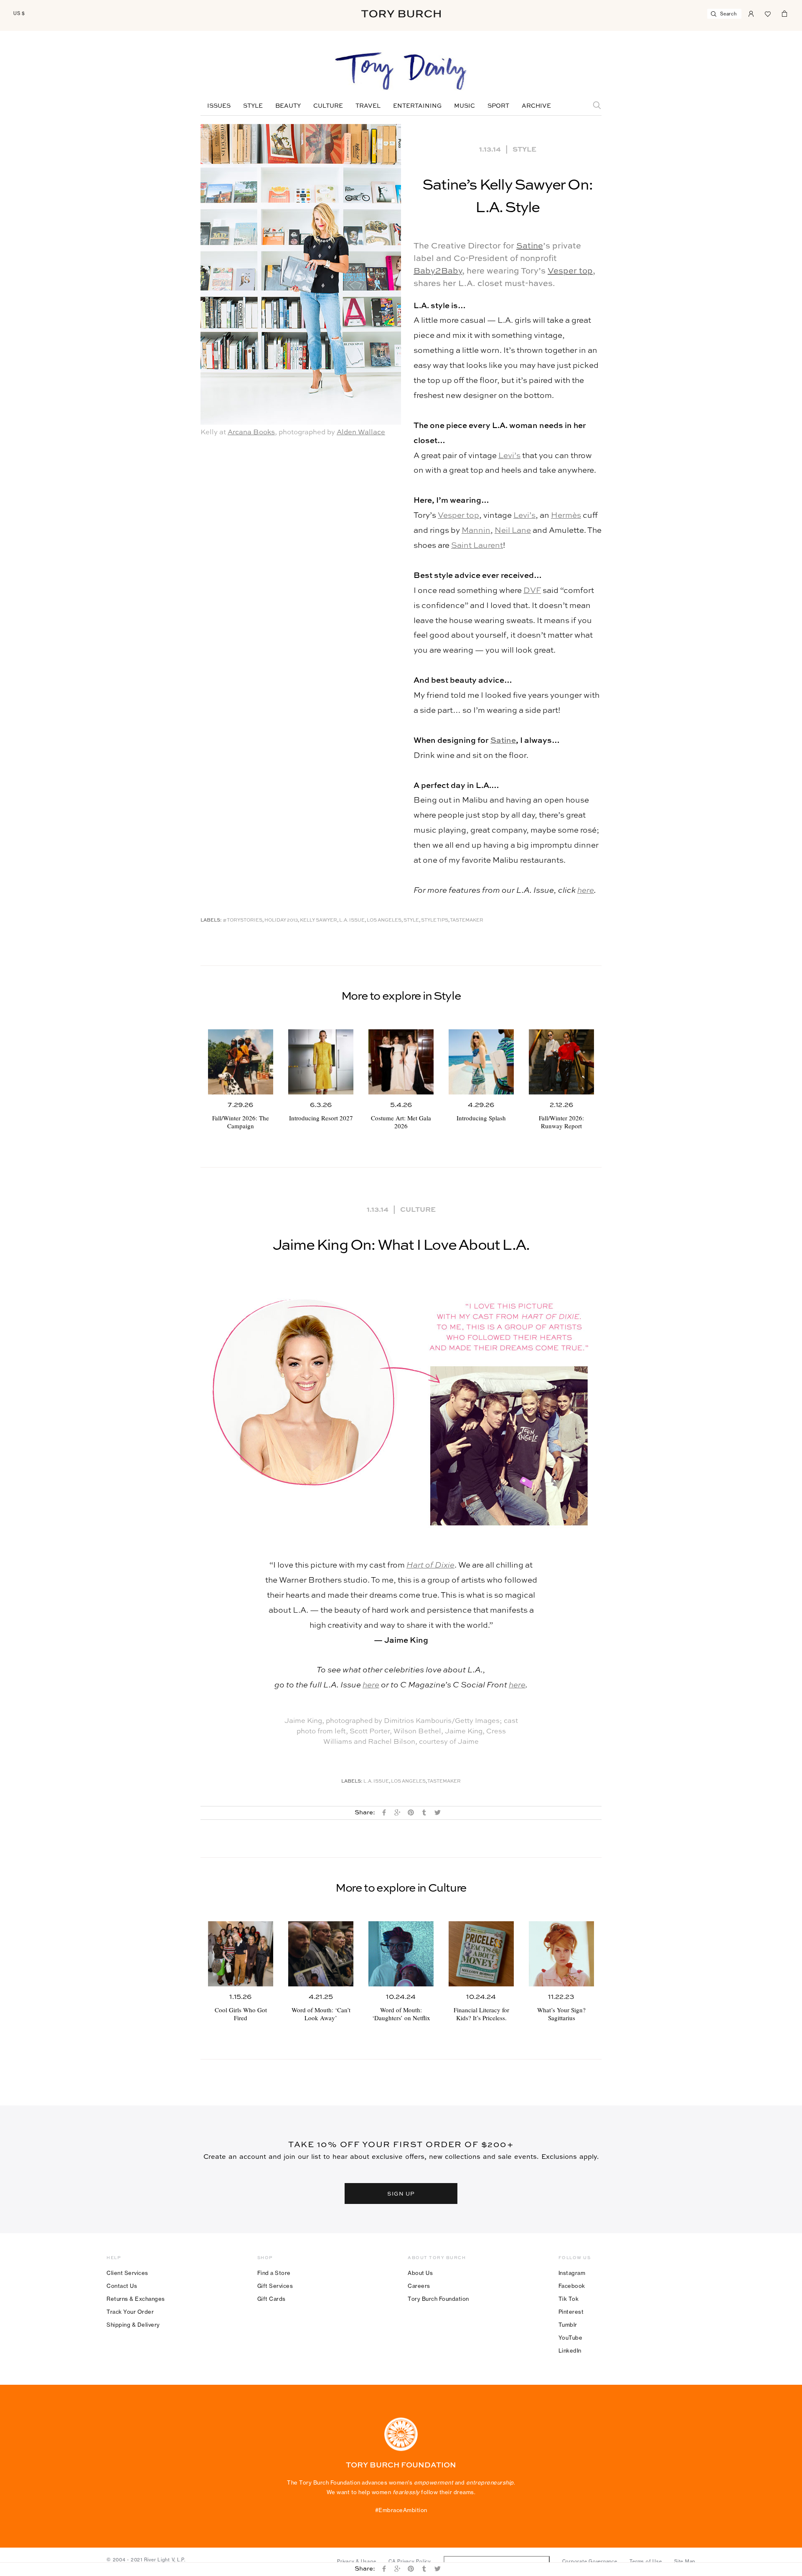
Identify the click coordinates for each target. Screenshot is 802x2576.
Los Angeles (384, 921)
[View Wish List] (768, 13)
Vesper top (570, 271)
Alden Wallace (361, 432)
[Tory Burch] (401, 14)
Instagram (572, 2273)
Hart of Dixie (430, 1565)
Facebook (572, 2286)
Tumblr (568, 2325)
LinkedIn (570, 2351)
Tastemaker (467, 921)
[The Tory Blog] (401, 72)
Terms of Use (646, 2561)
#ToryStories (242, 921)
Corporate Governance (590, 2561)
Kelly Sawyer (319, 921)
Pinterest (571, 2312)
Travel (368, 106)
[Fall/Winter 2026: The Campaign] (241, 1062)
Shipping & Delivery (133, 2325)
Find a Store (274, 2273)
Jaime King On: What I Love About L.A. (401, 1246)
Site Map (685, 2561)
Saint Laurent (477, 546)
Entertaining (417, 106)
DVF (532, 591)
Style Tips (435, 921)
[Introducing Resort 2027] (321, 1062)
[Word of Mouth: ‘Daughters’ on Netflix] (401, 1954)
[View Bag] (784, 13)
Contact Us (122, 2286)
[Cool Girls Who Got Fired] (241, 1954)
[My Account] (751, 13)
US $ (19, 13)
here (586, 890)
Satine (530, 246)
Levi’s (509, 456)
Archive (536, 106)
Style (253, 106)
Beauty (288, 106)
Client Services (127, 2273)
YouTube (571, 2338)
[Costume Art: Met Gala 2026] (401, 1062)
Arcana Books (251, 432)
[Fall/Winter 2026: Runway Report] (561, 1062)
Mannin (476, 531)
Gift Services (275, 2286)
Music (464, 106)
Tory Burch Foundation (438, 2299)
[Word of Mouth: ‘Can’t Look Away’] (321, 1954)
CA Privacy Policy (410, 2561)
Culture (328, 106)
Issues (219, 106)
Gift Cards (272, 2299)
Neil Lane (513, 531)
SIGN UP (401, 2194)
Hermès (566, 515)
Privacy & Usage (357, 2561)
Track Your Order (130, 2312)
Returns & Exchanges (136, 2299)
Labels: (211, 921)
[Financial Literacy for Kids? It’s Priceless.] (481, 1954)
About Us (420, 2273)
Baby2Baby (438, 271)
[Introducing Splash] (481, 1062)
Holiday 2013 (281, 921)
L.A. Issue (352, 921)
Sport (498, 106)
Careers (419, 2286)
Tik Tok (569, 2299)
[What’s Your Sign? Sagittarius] (561, 1954)
